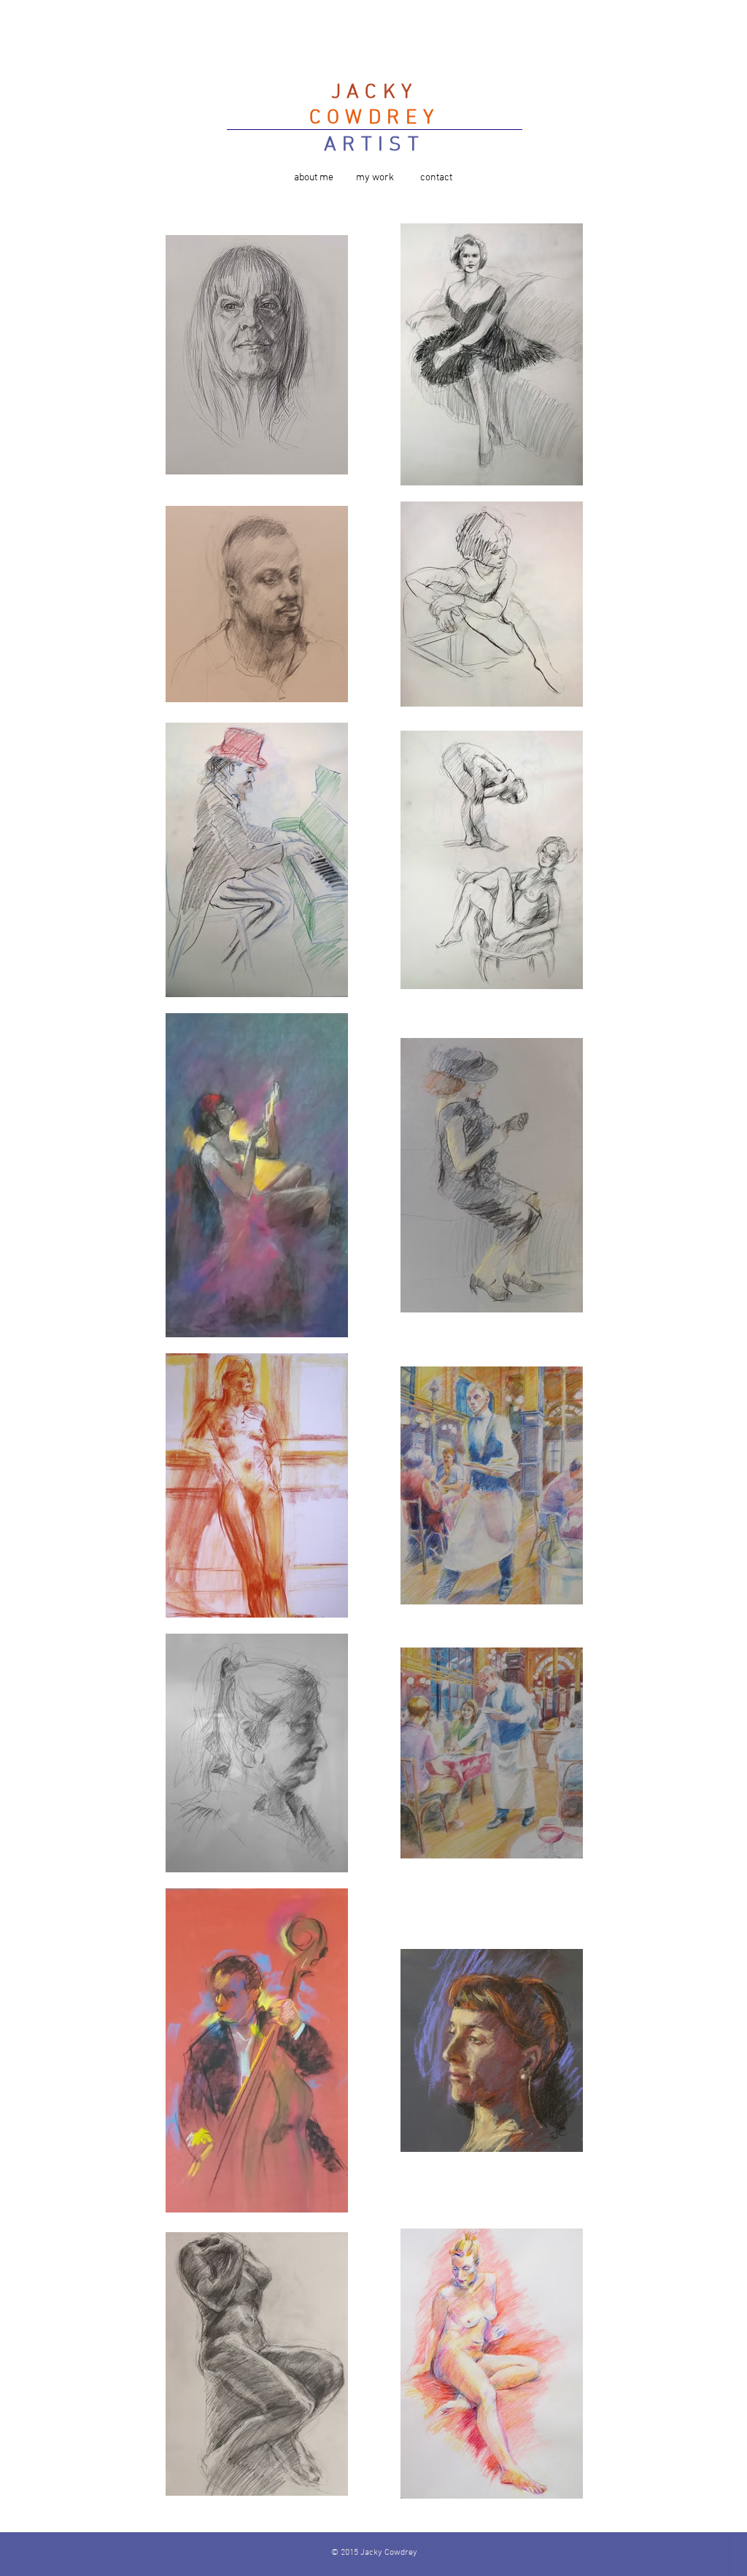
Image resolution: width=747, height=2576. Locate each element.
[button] (314, 178)
